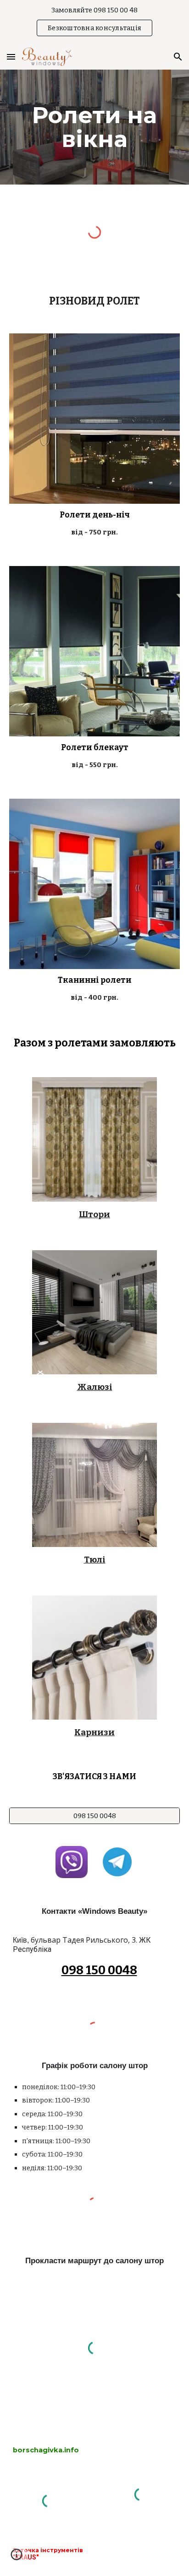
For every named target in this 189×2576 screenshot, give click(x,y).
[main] (94, 127)
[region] (94, 22)
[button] (11, 57)
